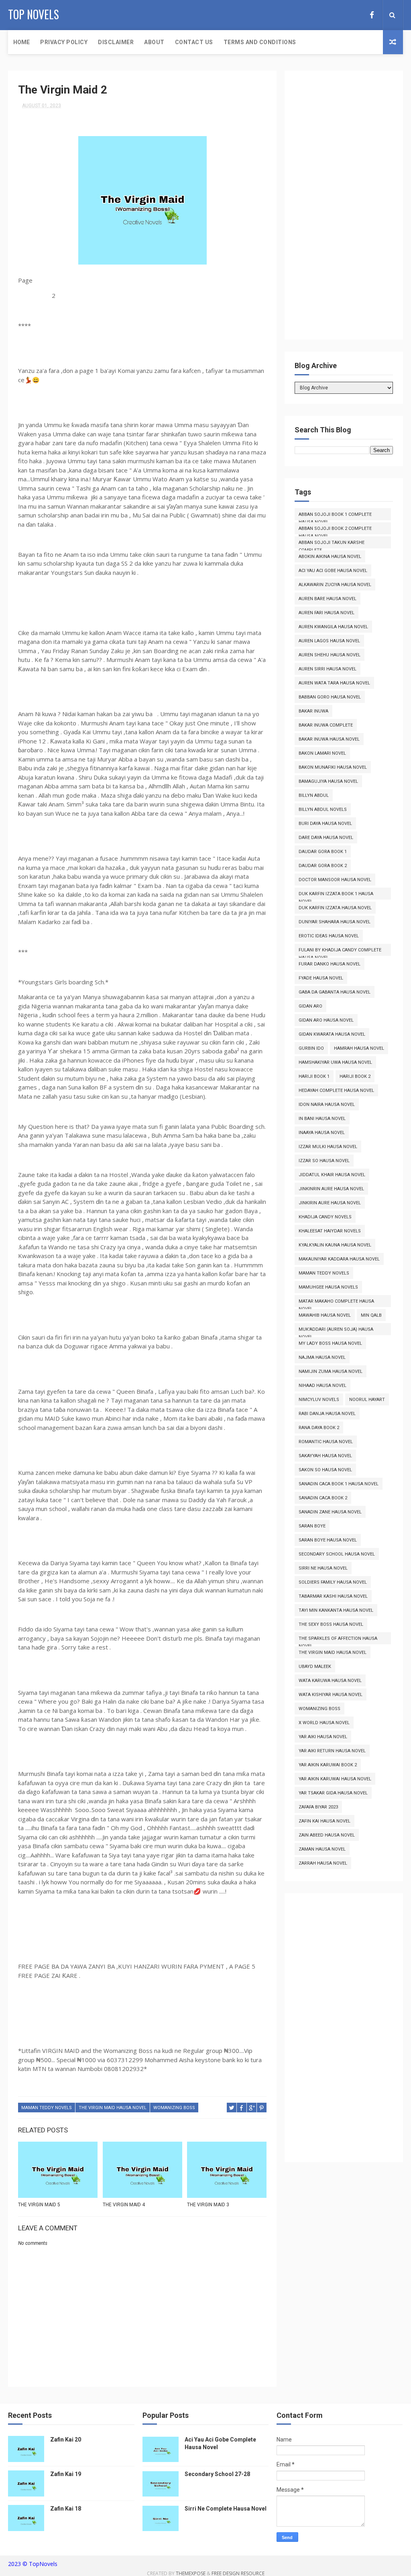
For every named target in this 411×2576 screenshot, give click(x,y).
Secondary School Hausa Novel (337, 1554)
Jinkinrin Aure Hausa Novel (331, 1189)
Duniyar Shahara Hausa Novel (335, 922)
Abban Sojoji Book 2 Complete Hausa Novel (335, 530)
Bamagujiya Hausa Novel (328, 781)
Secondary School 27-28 (217, 2474)
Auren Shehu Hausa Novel (330, 655)
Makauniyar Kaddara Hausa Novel (339, 1259)
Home (21, 42)
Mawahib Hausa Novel (325, 1315)
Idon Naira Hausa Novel (327, 1105)
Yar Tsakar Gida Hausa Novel (333, 1793)
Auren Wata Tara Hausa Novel (334, 683)
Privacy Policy (64, 42)
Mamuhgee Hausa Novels (328, 1287)
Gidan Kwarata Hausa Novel (332, 1034)
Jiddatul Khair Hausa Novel (332, 1175)
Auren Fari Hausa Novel (327, 613)
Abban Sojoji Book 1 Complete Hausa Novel (335, 516)
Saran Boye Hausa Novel (328, 1540)
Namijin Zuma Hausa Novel (331, 1371)
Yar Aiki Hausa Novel (323, 1737)
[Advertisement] (344, 209)
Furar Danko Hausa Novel (330, 964)
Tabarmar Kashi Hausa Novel (333, 1596)
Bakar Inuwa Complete (326, 725)
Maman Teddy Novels (47, 2108)
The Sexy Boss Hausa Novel (331, 1624)
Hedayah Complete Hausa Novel (336, 1090)
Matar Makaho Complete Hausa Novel (336, 1303)
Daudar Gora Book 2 (323, 866)
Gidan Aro (310, 1006)
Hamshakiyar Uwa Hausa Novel (335, 1062)
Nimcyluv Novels (319, 1400)
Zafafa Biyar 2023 (318, 1807)
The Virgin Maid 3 (208, 2205)
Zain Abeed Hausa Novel (327, 1835)
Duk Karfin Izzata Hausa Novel (335, 908)
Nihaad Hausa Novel (322, 1386)
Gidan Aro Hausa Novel (326, 1020)
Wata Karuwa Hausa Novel (330, 1681)
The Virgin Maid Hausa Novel (113, 2108)
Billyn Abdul (314, 795)
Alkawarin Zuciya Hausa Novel (335, 585)
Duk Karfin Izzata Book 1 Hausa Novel (336, 895)
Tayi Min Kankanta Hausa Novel (336, 1610)
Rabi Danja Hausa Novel (327, 1414)
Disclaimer (116, 42)
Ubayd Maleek (315, 1667)
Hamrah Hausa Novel (359, 1048)
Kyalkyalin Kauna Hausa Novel (335, 1245)
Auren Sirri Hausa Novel (328, 669)
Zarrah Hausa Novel (323, 1863)
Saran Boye (312, 1526)
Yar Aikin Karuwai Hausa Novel (335, 1779)
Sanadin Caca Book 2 (323, 1498)
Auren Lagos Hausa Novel (329, 641)
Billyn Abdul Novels (323, 809)
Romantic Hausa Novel (326, 1442)
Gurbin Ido (311, 1048)
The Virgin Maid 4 (124, 2205)
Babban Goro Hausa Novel (330, 697)
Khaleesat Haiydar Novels (330, 1231)
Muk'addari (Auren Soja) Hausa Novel (336, 1331)
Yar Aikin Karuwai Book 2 (328, 1765)
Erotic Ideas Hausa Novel (329, 936)
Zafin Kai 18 (66, 2509)
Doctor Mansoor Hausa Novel (335, 880)
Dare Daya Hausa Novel (326, 838)
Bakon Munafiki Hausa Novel (333, 767)
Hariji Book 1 (314, 1076)
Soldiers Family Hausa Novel (333, 1582)
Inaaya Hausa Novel (322, 1133)
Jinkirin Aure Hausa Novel (330, 1203)
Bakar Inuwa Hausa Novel (329, 739)
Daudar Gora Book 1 (323, 852)
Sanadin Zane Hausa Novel (330, 1512)
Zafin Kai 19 (66, 2474)
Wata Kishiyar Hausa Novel (331, 1695)
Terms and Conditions (260, 42)
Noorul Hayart (367, 1400)
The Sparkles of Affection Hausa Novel (338, 1640)
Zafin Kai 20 (66, 2440)
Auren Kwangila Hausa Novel (333, 627)
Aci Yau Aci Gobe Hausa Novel (333, 571)
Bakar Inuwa (313, 711)
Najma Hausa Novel (322, 1357)
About (154, 42)
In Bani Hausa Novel (322, 1119)
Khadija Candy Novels (325, 1217)
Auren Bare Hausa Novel (328, 599)
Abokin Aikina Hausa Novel (330, 557)
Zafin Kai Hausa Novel (325, 1821)
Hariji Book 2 (355, 1076)
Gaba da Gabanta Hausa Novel (335, 992)
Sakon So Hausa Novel (325, 1470)
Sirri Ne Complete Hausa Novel (226, 2509)
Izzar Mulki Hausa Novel (328, 1147)
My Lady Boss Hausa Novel (330, 1343)
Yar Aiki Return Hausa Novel (332, 1751)
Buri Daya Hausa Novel (325, 824)
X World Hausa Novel (324, 1723)
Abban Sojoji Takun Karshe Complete (332, 544)
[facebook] (372, 15)
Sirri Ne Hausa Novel (323, 1568)
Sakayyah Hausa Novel (325, 1456)
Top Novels (34, 14)
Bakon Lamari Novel (322, 753)
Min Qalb (371, 1315)
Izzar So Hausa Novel (324, 1161)
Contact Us (194, 42)
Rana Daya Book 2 (319, 1428)
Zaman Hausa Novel (322, 1849)
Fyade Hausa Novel (321, 978)
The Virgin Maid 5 (39, 2205)
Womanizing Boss (174, 2108)
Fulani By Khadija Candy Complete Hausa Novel (340, 952)
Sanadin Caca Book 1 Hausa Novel (339, 1484)
